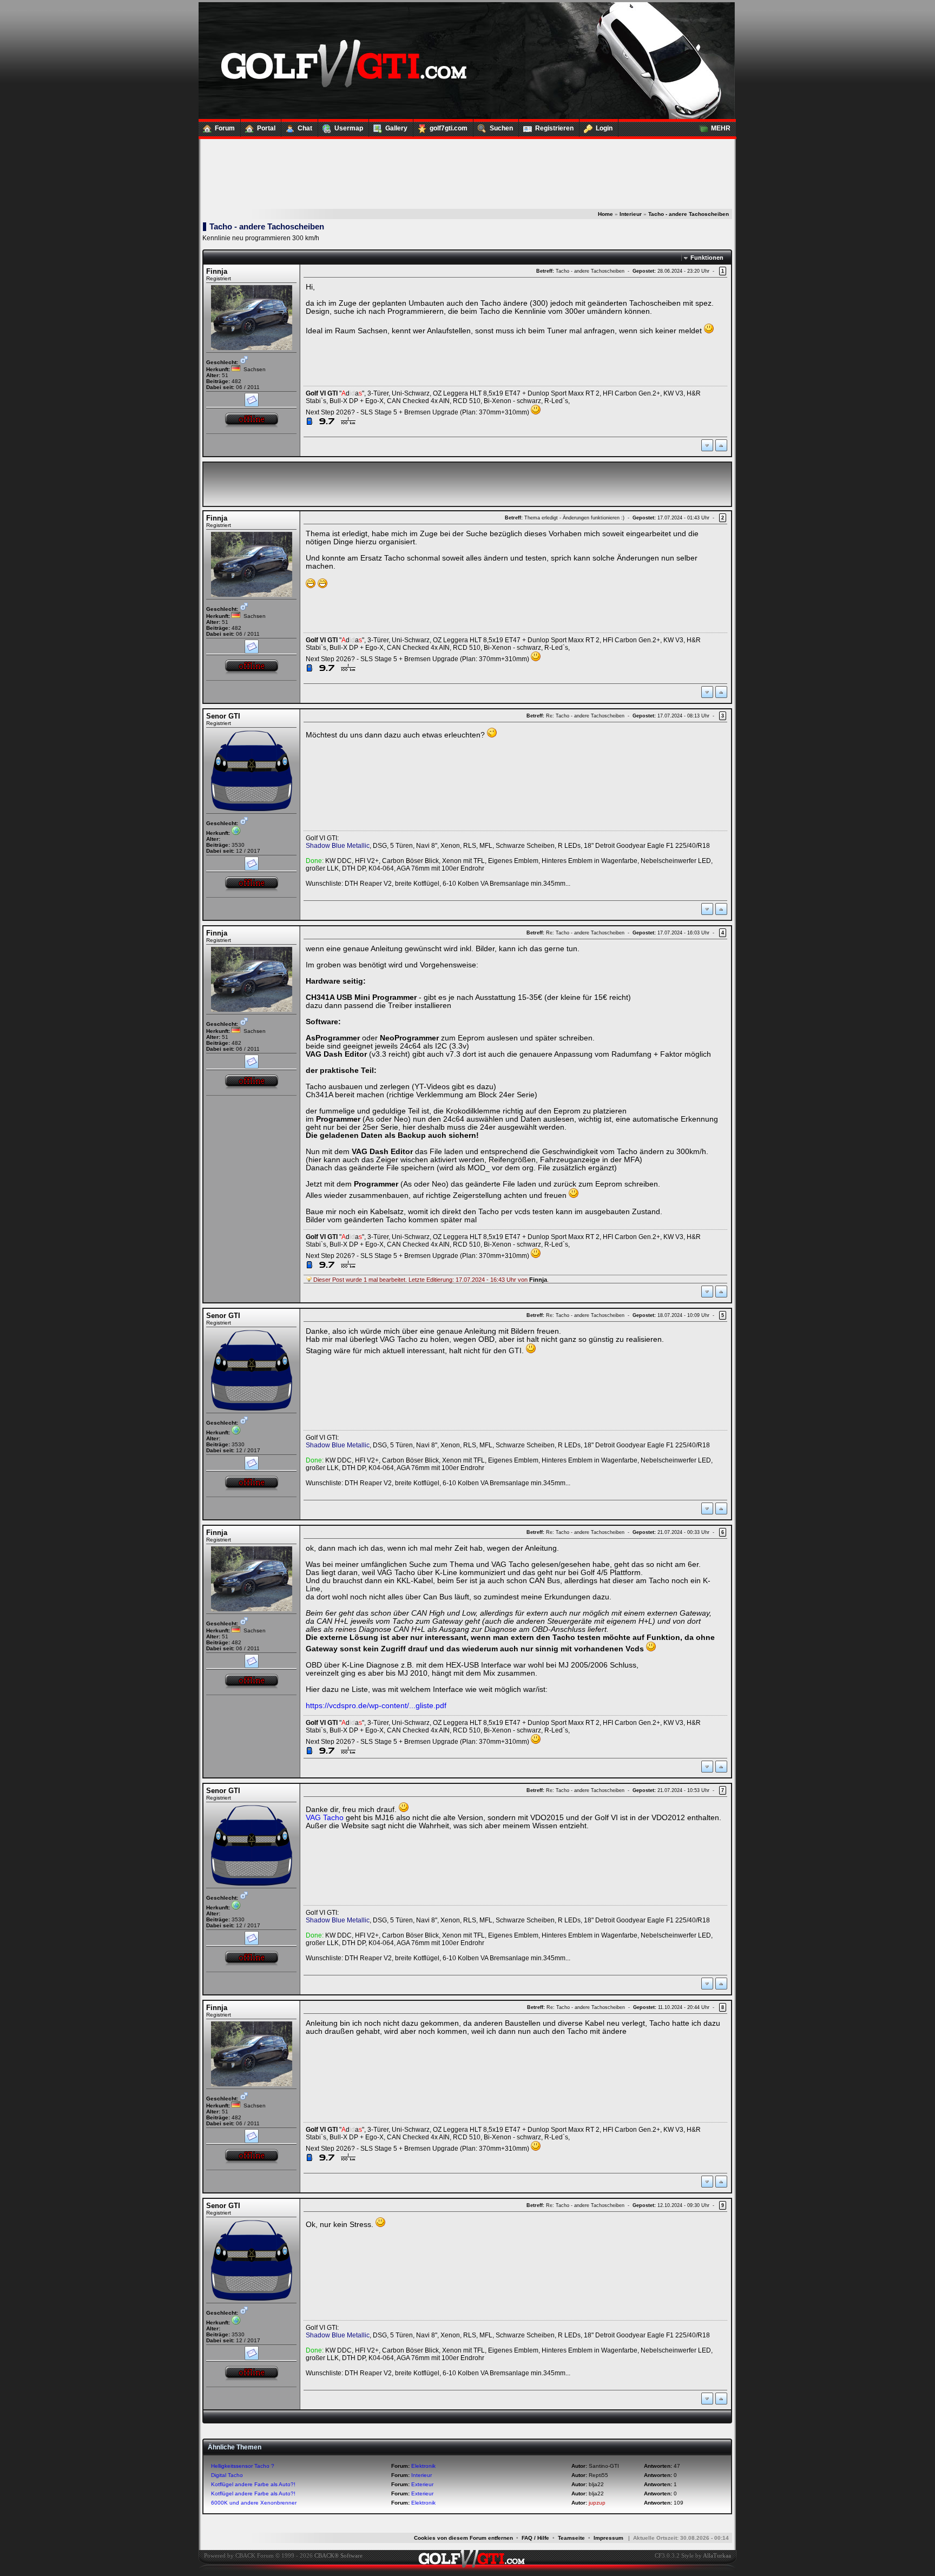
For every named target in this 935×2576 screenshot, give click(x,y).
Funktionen (707, 258)
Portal (266, 128)
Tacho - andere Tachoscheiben (689, 214)
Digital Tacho (227, 2475)
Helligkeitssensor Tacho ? (243, 2466)
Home (605, 214)
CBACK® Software (338, 2555)
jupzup (597, 2503)
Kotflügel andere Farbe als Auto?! (253, 2484)
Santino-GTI (604, 2466)
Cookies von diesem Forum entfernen (463, 2538)
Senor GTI (223, 716)
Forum (225, 128)
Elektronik (423, 2466)
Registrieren (554, 128)
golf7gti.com (449, 128)
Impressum (608, 2538)
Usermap (349, 128)
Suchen (501, 128)
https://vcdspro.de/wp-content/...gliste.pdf (376, 1706)
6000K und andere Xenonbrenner (254, 2503)
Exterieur (422, 2484)
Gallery (396, 128)
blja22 (596, 2484)
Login (604, 128)
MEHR (721, 128)
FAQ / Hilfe (535, 2538)
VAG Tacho (325, 1818)
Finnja (217, 271)
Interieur (631, 214)
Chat (305, 128)
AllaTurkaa (717, 2555)
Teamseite (571, 2538)
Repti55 (598, 2475)
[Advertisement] (467, 174)
